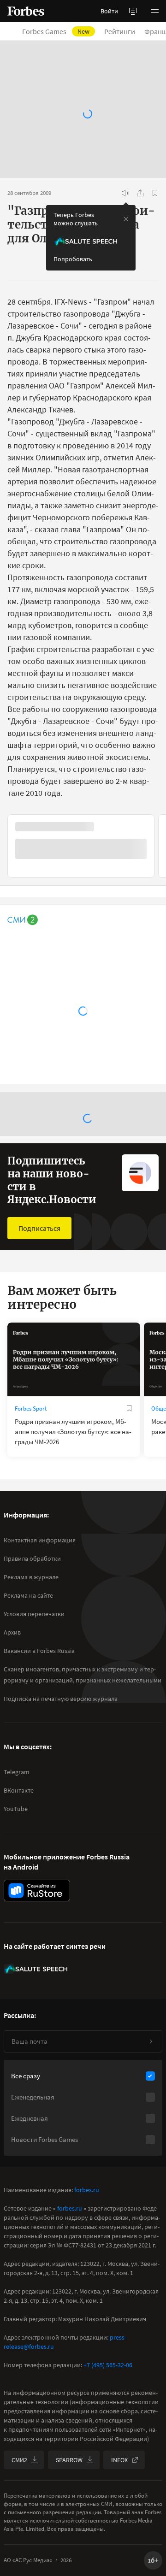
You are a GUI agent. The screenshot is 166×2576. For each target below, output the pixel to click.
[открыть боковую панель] (133, 11)
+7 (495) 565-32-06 (108, 2365)
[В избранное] (155, 193)
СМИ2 (19, 2460)
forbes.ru (87, 2190)
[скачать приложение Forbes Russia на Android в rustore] (37, 1891)
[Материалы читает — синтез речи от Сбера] (125, 193)
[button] (155, 11)
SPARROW (69, 2460)
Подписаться (39, 1228)
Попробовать (73, 259)
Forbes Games (56, 31)
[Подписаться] (151, 2041)
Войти (109, 11)
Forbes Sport (31, 1409)
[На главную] (26, 11)
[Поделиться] (140, 193)
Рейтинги (120, 31)
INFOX (119, 2460)
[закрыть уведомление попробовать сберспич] (126, 219)
